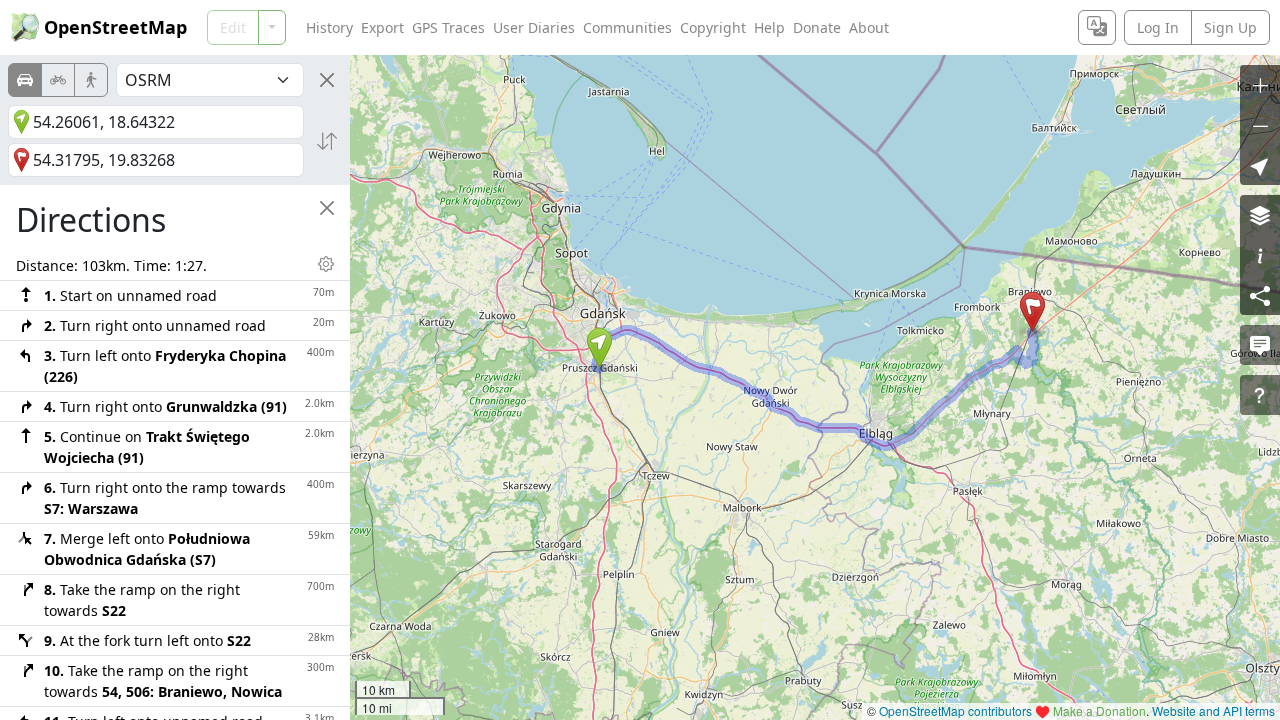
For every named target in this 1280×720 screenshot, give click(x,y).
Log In (1158, 27)
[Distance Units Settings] (326, 264)
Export (382, 27)
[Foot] (91, 80)
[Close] (327, 80)
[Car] (25, 80)
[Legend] (1260, 255)
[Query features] (1260, 395)
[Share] (1260, 295)
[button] (599, 348)
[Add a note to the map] (1260, 345)
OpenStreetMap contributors (955, 710)
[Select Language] (1097, 27)
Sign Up (1230, 27)
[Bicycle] (58, 80)
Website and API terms (1213, 710)
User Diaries (534, 27)
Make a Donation (1099, 710)
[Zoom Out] (1260, 125)
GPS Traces (448, 27)
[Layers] (1260, 215)
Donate (817, 27)
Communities (627, 27)
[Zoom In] (1260, 85)
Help (769, 27)
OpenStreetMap (115, 27)
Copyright (713, 27)
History (329, 27)
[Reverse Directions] (327, 141)
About (869, 27)
